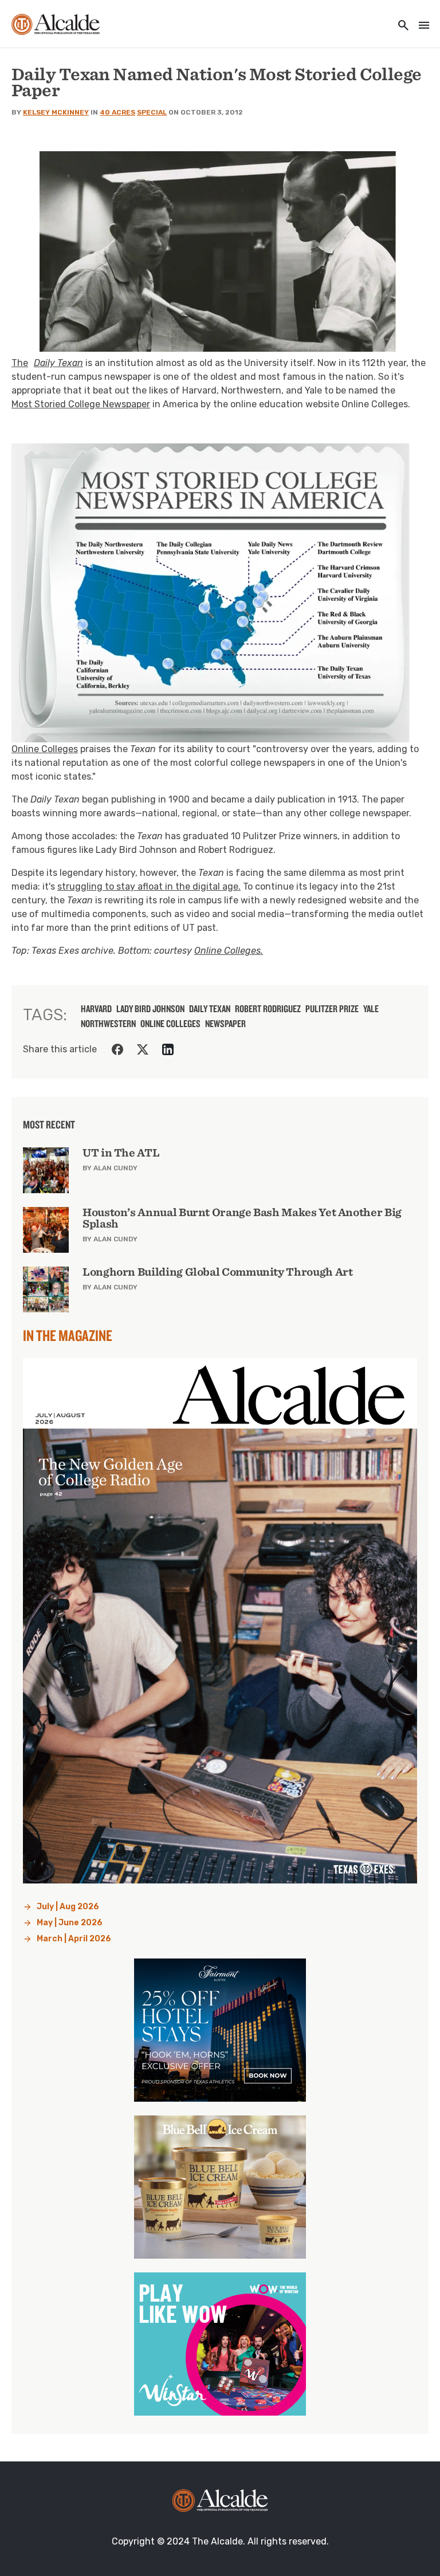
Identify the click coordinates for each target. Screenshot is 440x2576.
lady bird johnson (150, 1009)
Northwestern (108, 1024)
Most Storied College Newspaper (81, 404)
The (47, 363)
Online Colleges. (229, 951)
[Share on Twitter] (143, 1049)
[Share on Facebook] (117, 1049)
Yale (371, 1009)
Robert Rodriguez (268, 1009)
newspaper (225, 1024)
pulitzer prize (332, 1009)
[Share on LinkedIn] (168, 1049)
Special (152, 112)
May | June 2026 (70, 1923)
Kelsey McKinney (56, 112)
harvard (96, 1009)
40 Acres (117, 112)
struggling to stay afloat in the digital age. (149, 886)
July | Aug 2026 (68, 1907)
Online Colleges (45, 749)
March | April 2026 (74, 1939)
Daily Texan (210, 1009)
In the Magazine (68, 1335)
